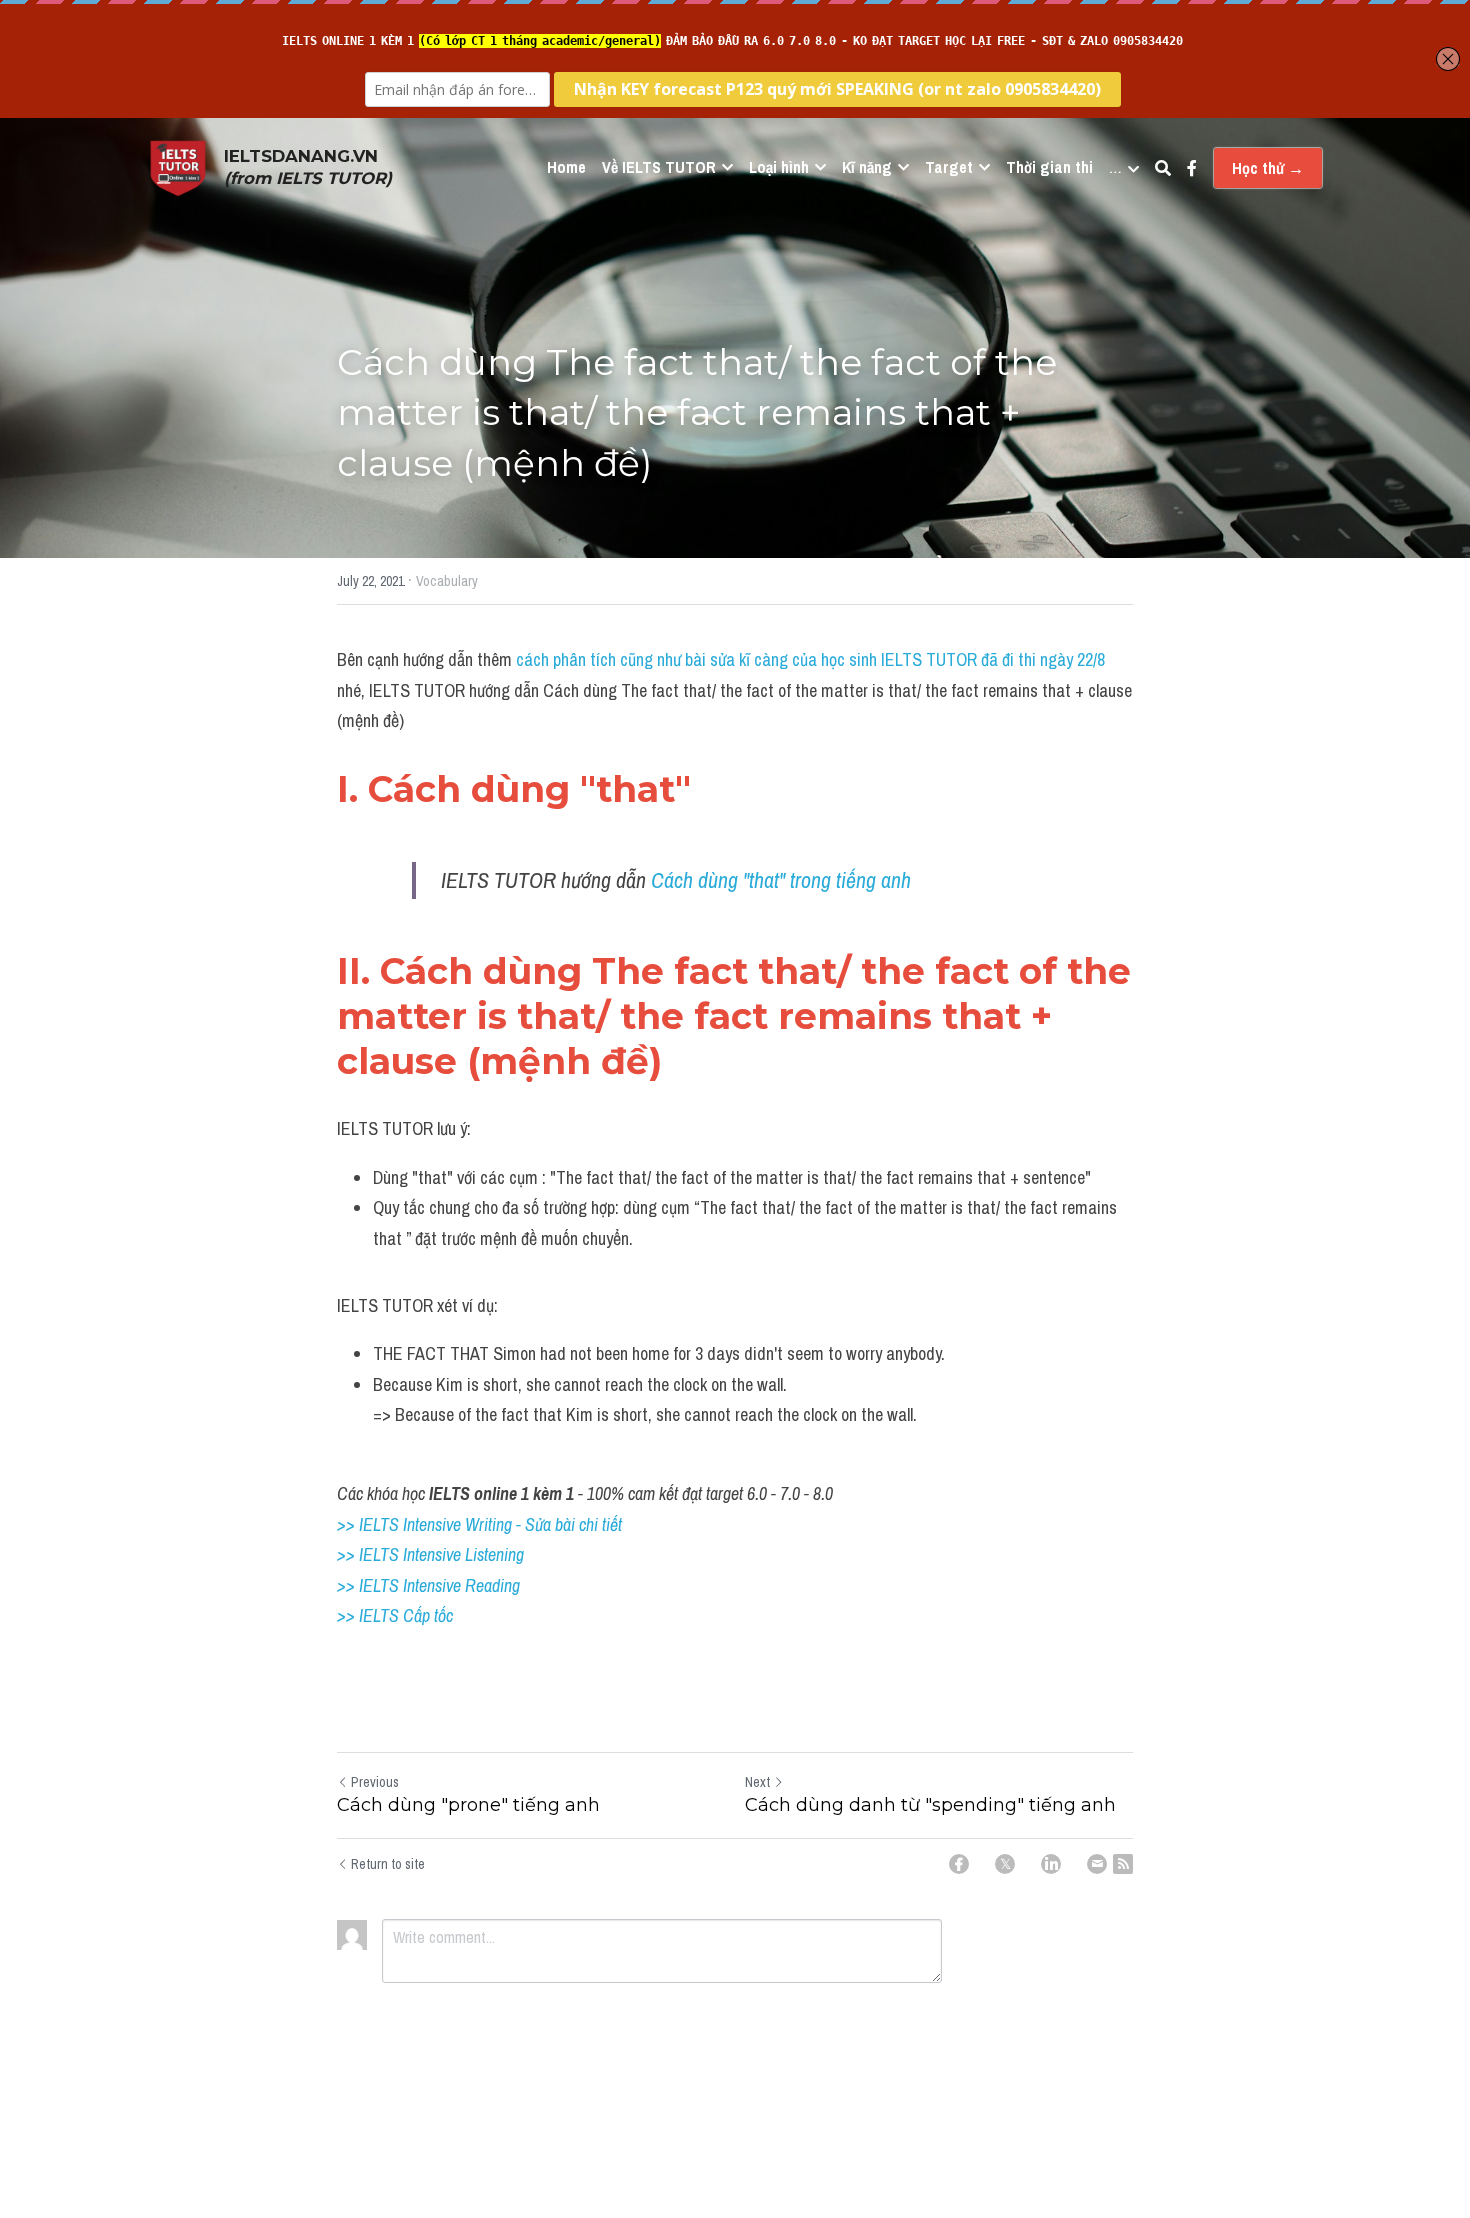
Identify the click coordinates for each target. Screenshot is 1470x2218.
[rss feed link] (1123, 1864)
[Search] (1163, 168)
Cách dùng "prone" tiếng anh (468, 1805)
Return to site (388, 1864)
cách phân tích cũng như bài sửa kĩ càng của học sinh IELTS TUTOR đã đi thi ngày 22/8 (810, 659)
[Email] (1097, 1864)
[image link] (178, 166)
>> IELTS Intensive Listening (430, 1554)
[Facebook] (959, 1864)
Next (757, 1782)
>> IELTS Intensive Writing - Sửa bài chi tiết (479, 1524)
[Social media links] (1192, 168)
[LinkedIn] (1051, 1864)
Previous (375, 1782)
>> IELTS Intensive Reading (428, 1585)
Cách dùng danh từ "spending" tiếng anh (930, 1805)
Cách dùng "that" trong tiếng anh (781, 880)
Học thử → (1268, 168)
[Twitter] (1005, 1864)
